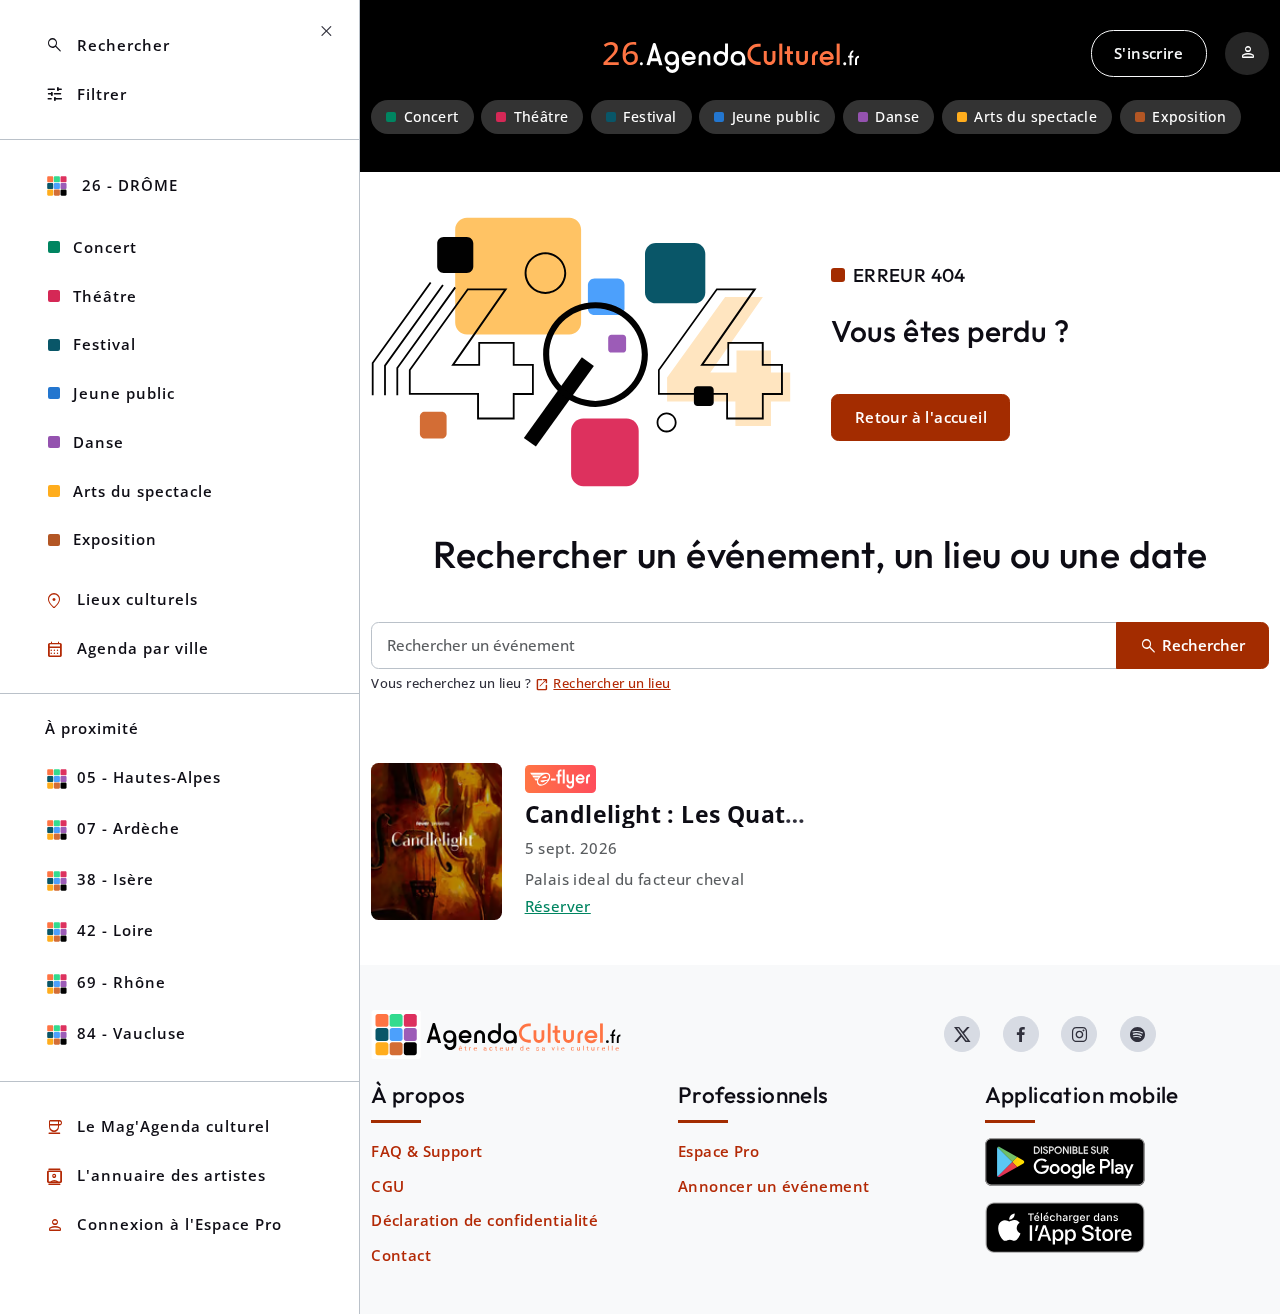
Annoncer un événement (773, 1186)
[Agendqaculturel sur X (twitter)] (962, 1034)
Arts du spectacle (1035, 117)
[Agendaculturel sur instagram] (1079, 1034)
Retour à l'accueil (921, 417)
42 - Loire (115, 930)
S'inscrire (1148, 53)
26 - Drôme (127, 185)
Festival (649, 117)
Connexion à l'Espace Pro (163, 1225)
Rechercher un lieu (603, 683)
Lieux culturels (121, 600)
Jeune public (776, 117)
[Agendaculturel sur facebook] (1021, 1034)
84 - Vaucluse (131, 1033)
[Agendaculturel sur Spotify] (1138, 1034)
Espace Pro (718, 1151)
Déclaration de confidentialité (484, 1220)
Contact (401, 1255)
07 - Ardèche (128, 828)
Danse (897, 117)
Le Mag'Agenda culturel (157, 1127)
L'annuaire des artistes (155, 1176)
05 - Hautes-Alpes (149, 777)
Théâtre (541, 117)
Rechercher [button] (107, 45)
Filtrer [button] (86, 94)
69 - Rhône (121, 982)
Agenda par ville (127, 649)
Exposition (1189, 117)
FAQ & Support (426, 1151)
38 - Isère (115, 879)
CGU (387, 1186)
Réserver (558, 906)
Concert (431, 117)
